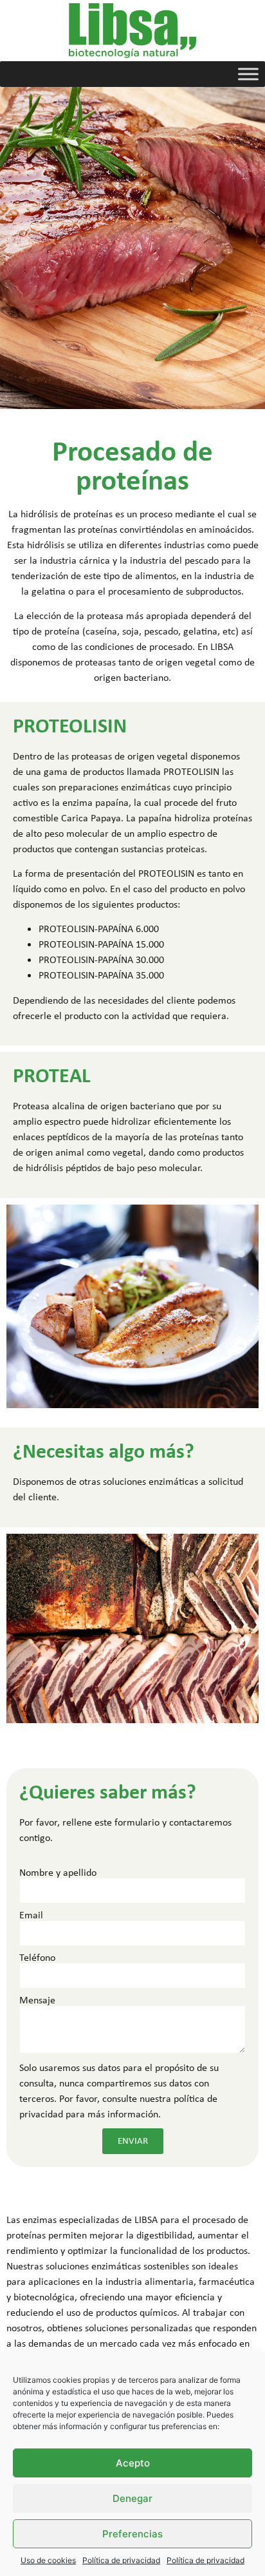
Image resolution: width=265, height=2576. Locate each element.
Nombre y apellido (58, 1873)
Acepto (133, 2463)
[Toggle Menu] (248, 74)
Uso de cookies (48, 2560)
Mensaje (37, 2000)
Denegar (132, 2498)
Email (31, 1915)
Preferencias (132, 2534)
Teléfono (37, 1958)
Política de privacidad (121, 2560)
